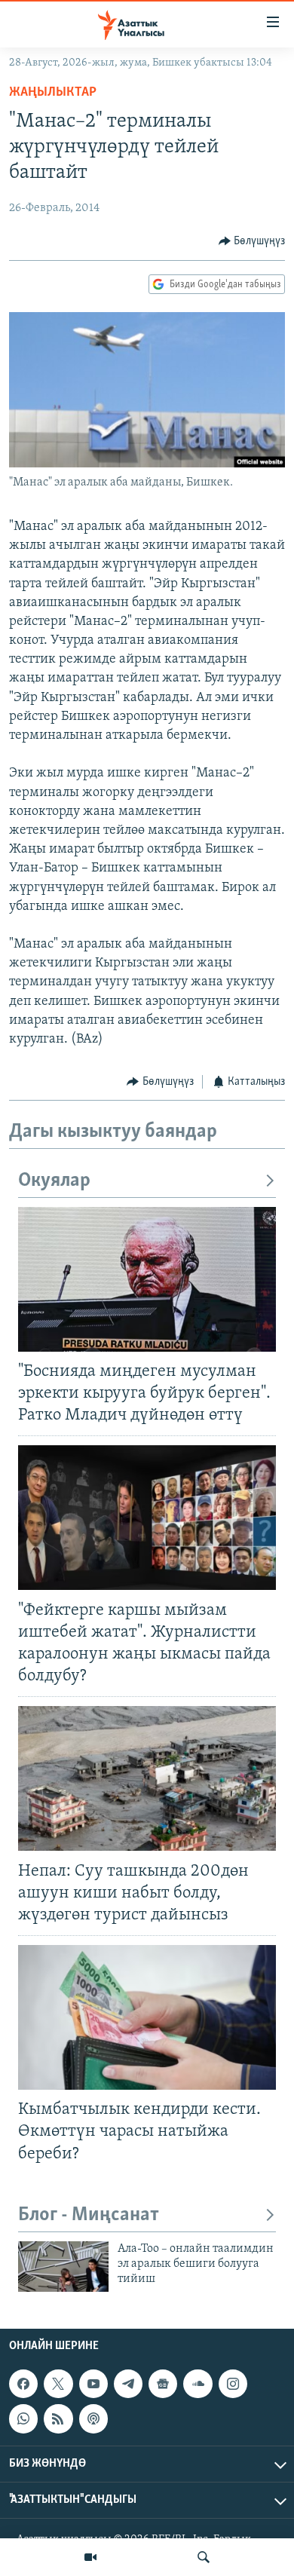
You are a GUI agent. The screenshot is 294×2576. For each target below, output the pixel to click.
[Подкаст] (93, 2418)
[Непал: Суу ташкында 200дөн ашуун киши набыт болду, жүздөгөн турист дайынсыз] (147, 1778)
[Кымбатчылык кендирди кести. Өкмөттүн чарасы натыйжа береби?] (147, 2017)
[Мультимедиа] (90, 2557)
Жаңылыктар (53, 93)
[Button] (252, 241)
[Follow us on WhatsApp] (23, 2418)
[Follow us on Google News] (163, 2384)
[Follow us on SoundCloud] (198, 2384)
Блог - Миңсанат (89, 2215)
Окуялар (54, 1181)
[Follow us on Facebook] (23, 2384)
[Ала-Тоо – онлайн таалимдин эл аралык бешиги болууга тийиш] (63, 2267)
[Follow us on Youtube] (93, 2384)
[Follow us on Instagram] (233, 2384)
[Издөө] (204, 2557)
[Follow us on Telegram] (128, 2384)
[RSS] (58, 2418)
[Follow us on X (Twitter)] (58, 2384)
